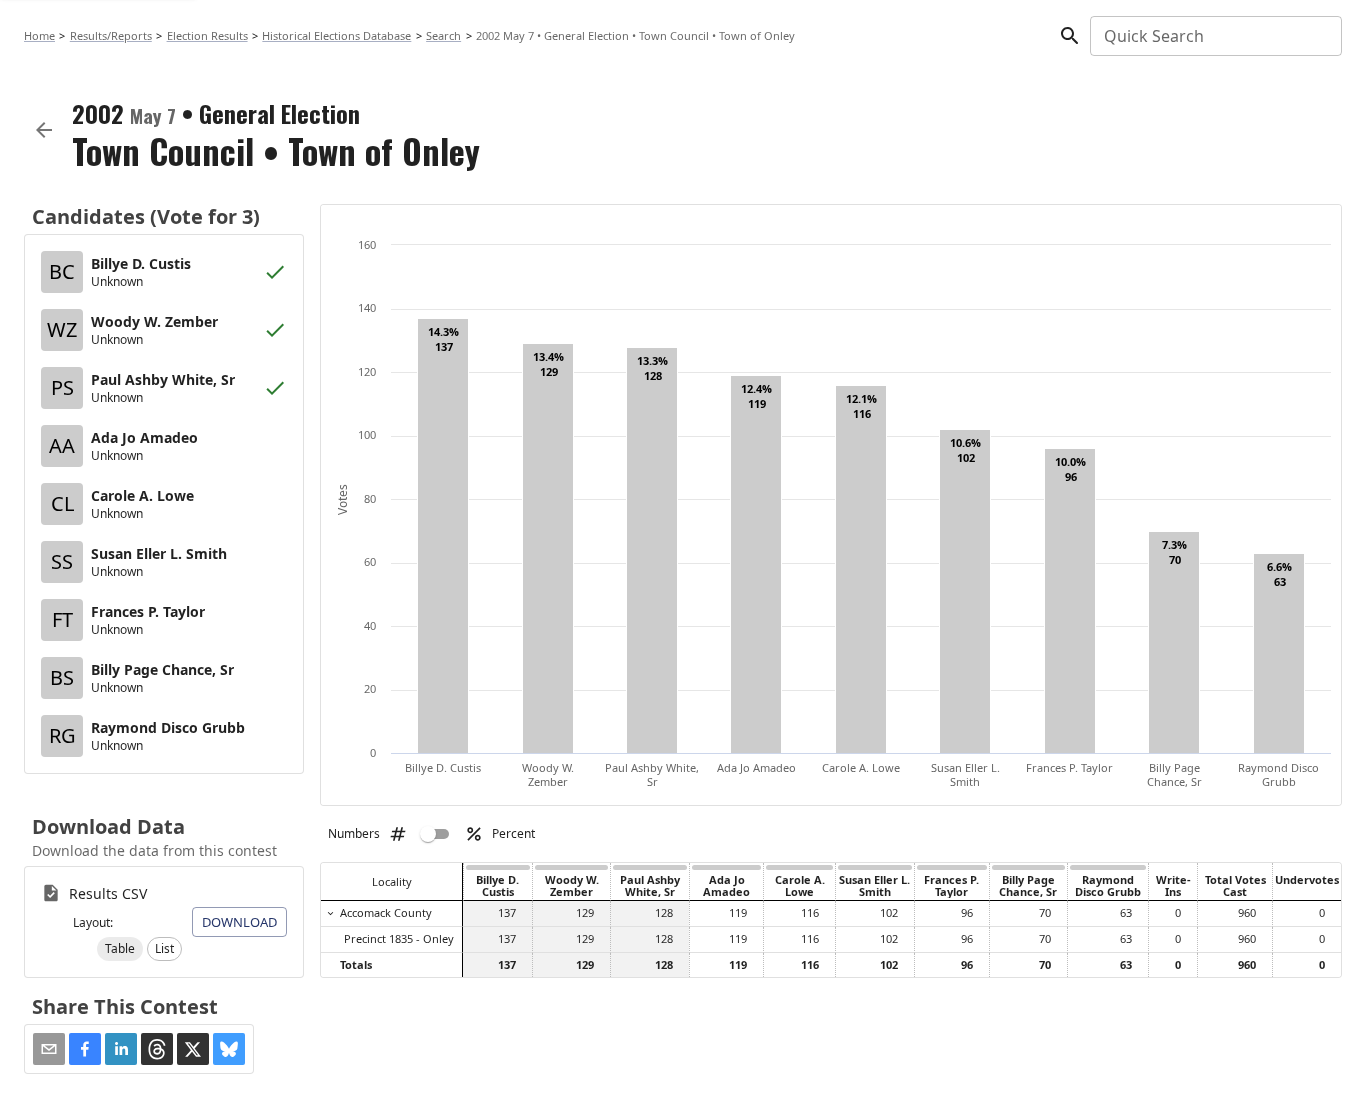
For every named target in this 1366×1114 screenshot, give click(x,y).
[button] (120, 949)
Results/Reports (111, 35)
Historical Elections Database (336, 35)
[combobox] (1214, 36)
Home (39, 35)
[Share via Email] (49, 1049)
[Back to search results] (44, 130)
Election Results (207, 35)
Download (239, 922)
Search (443, 35)
